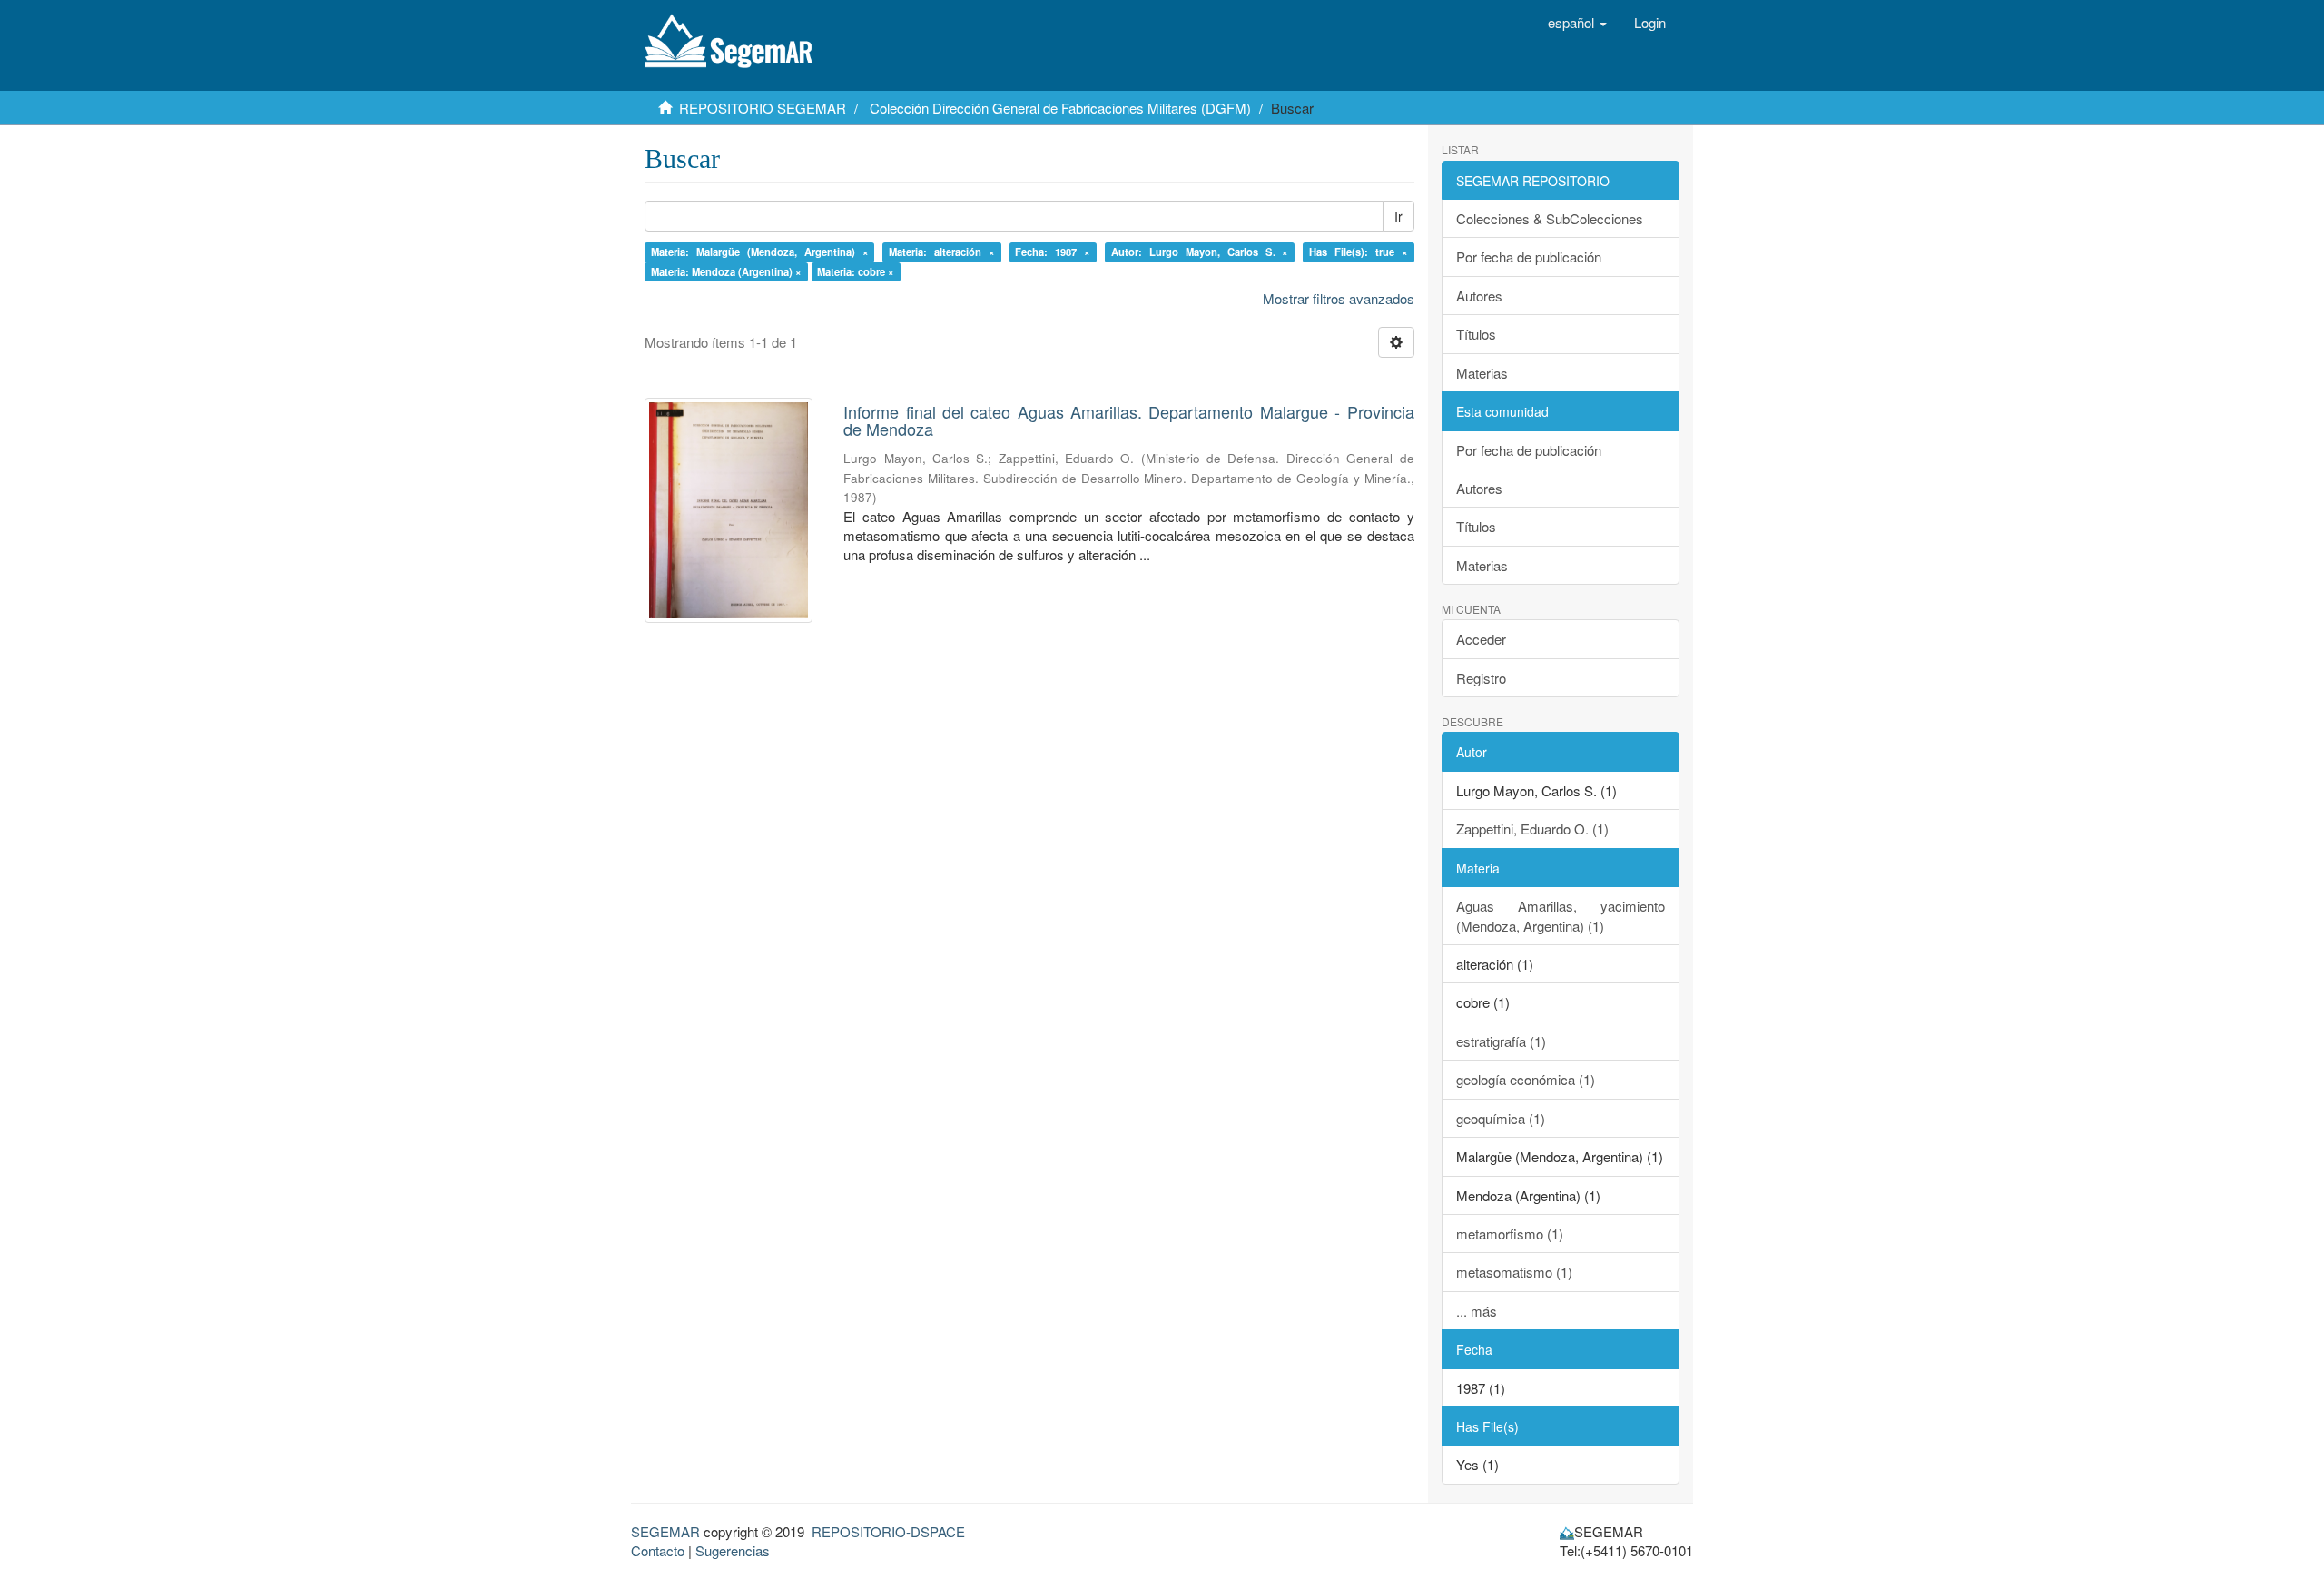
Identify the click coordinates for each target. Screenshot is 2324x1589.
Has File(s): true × (1359, 252)
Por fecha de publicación (1529, 257)
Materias (1482, 373)
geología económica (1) (1526, 1079)
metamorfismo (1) (1510, 1234)
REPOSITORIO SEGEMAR (763, 108)
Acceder (1481, 639)
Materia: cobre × (856, 271)
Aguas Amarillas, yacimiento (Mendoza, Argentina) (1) (1561, 915)
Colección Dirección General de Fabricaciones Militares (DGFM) (1060, 108)
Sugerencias (733, 1550)
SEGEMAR (665, 1531)
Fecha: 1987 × (1053, 252)
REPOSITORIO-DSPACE (888, 1531)
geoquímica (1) (1501, 1118)
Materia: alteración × (942, 252)
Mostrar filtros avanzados (1339, 298)
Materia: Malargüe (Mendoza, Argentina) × (760, 252)
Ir (1398, 216)
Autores (1479, 296)
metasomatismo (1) (1514, 1272)
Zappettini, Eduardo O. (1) (1532, 829)
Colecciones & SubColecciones (1550, 218)
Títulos (1476, 334)
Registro (1481, 678)
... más (1477, 1311)
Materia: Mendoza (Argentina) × (726, 271)
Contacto (658, 1550)
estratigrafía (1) (1501, 1041)
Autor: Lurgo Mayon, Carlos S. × (1200, 252)
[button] (1577, 23)
